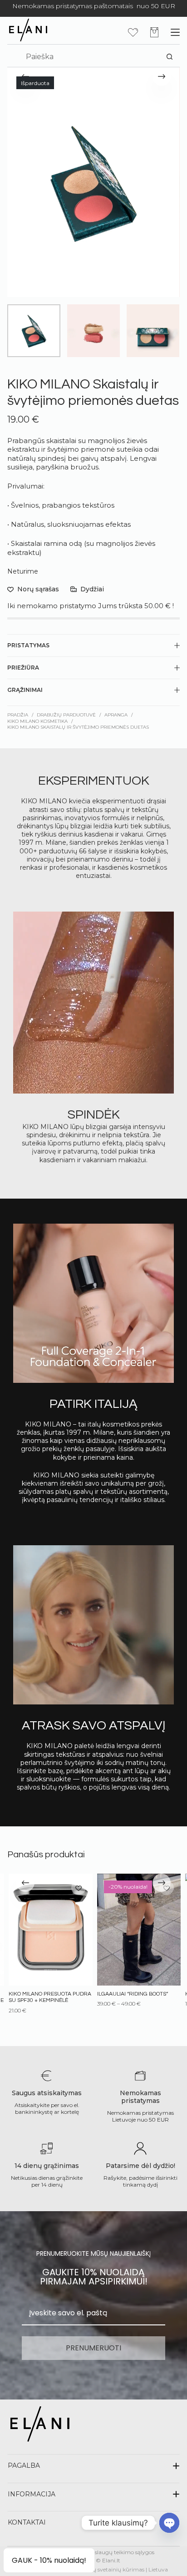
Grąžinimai (25, 690)
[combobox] (89, 57)
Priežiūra (23, 668)
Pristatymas (28, 645)
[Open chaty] (169, 2523)
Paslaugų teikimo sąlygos (121, 2552)
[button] (93, 2465)
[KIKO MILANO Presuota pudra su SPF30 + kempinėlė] (50, 1930)
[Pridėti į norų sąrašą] (78, 1888)
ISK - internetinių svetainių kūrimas (98, 2569)
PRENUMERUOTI (93, 2348)
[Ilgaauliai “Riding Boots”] (138, 1930)
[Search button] (170, 57)
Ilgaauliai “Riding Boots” (132, 1994)
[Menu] (175, 32)
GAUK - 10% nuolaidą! (49, 2560)
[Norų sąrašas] (133, 32)
